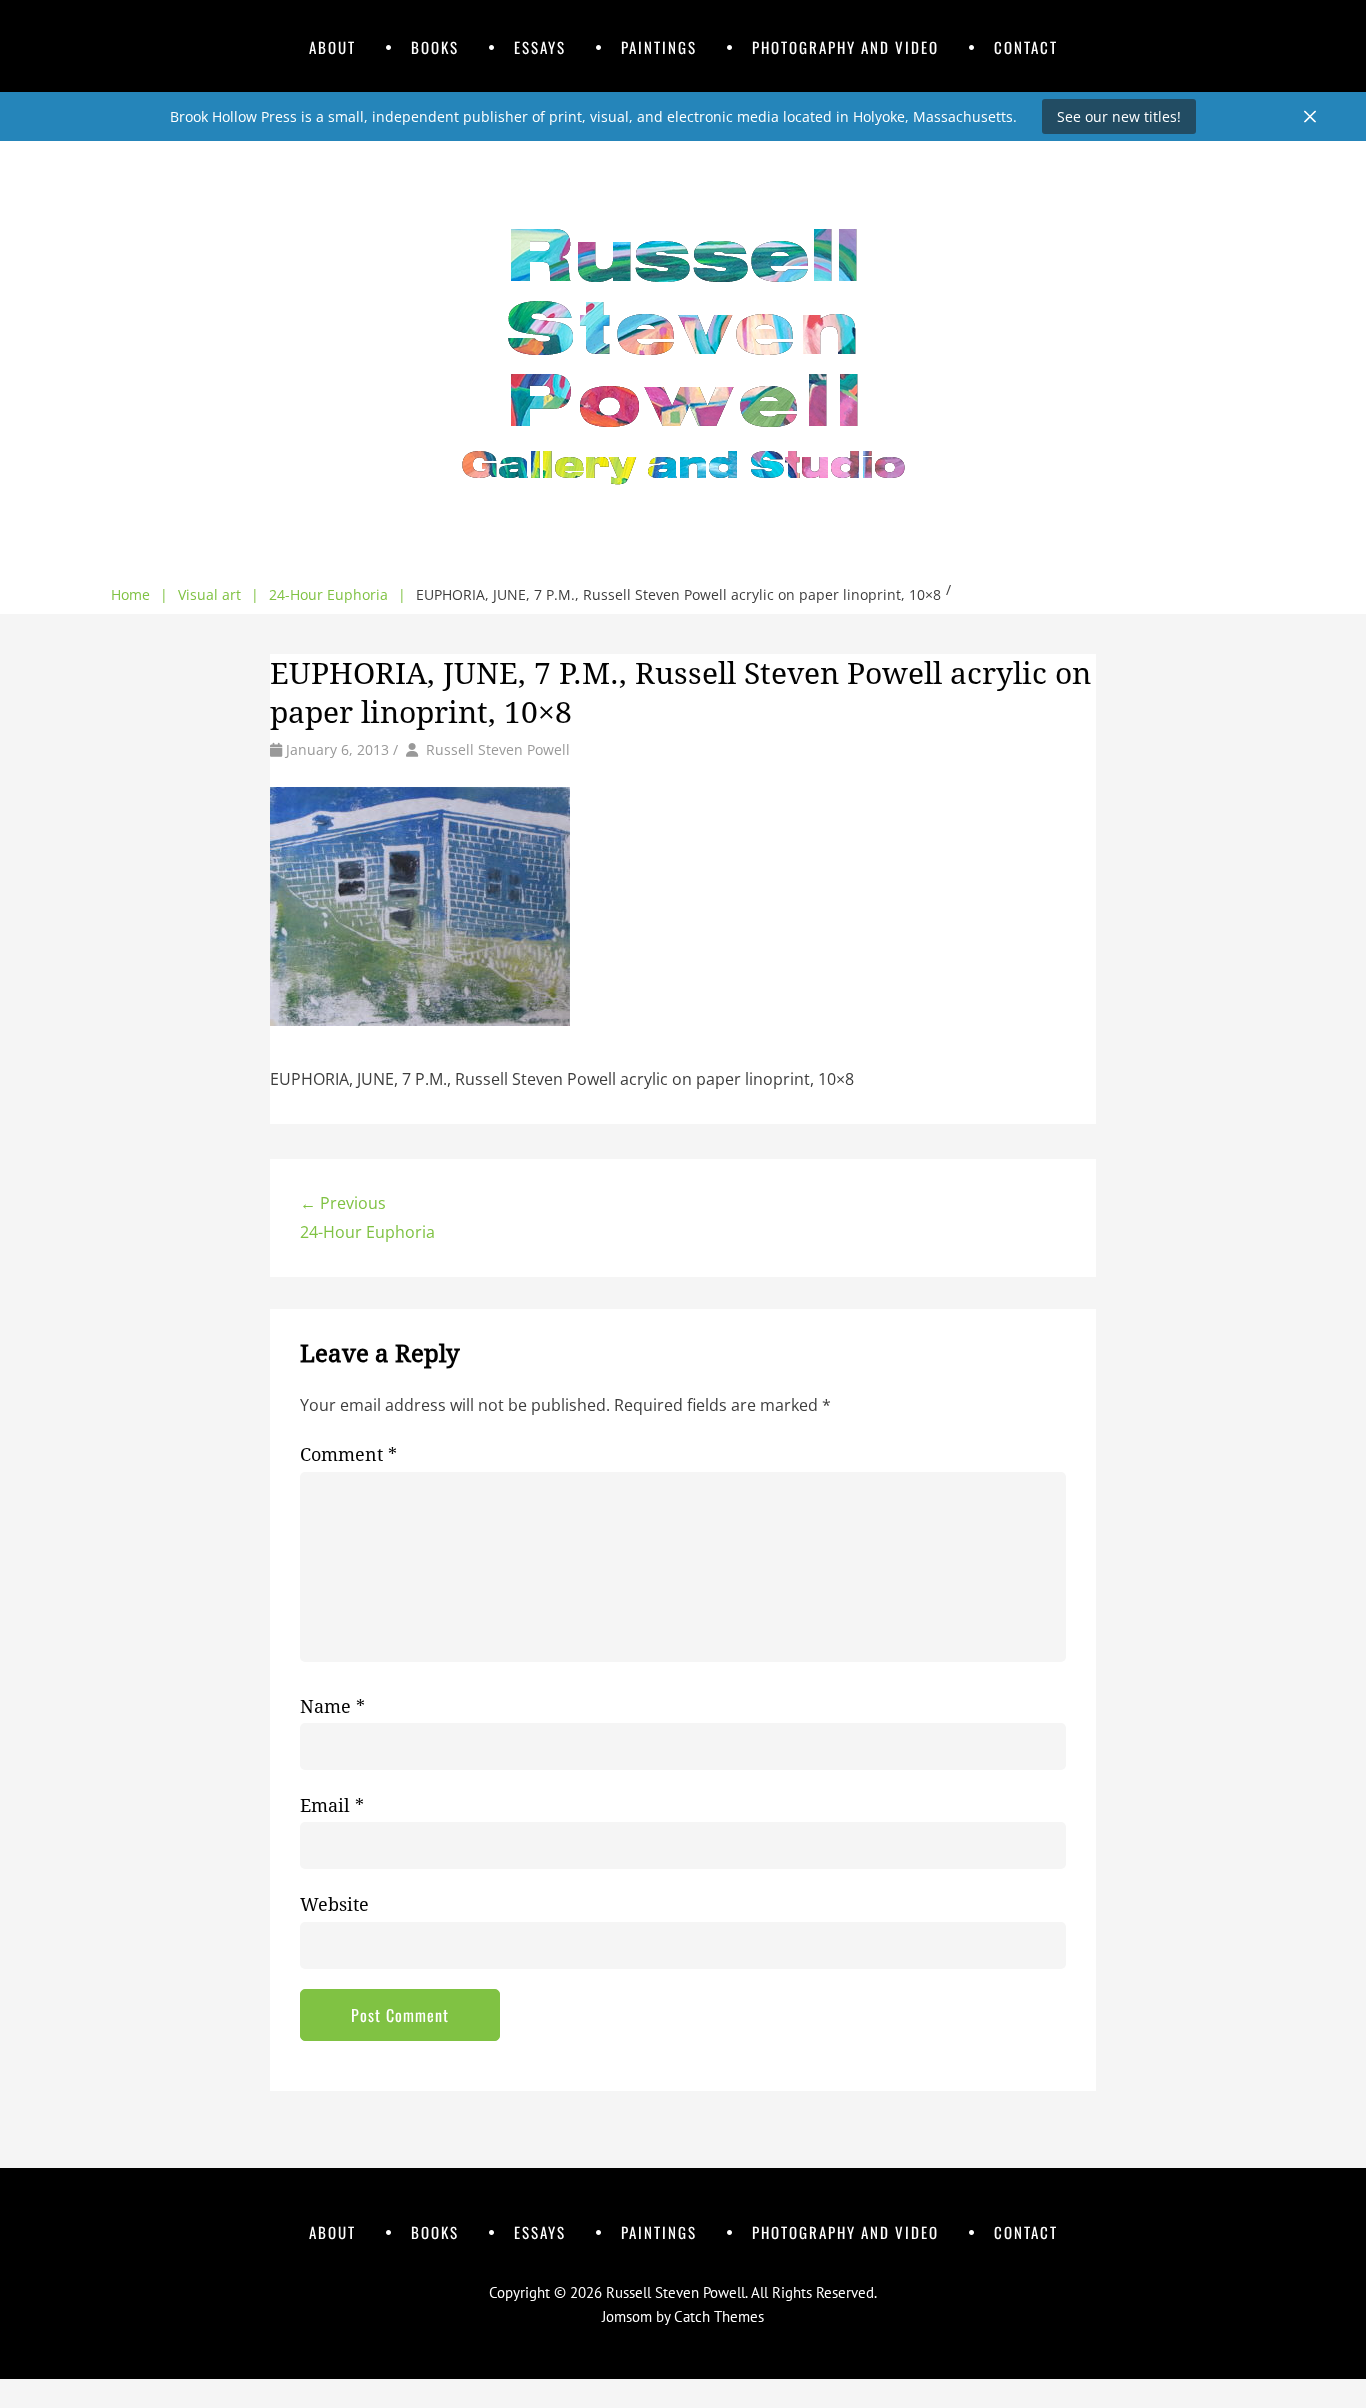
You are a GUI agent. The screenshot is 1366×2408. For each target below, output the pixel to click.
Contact (1026, 47)
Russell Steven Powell (498, 749)
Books (435, 47)
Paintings (659, 47)
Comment (348, 1454)
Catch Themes (719, 2316)
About (332, 47)
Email (332, 1805)
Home (139, 594)
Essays (540, 47)
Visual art (218, 594)
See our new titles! (1119, 116)
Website (334, 1904)
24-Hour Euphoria (337, 594)
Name (332, 1706)
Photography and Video (845, 47)
